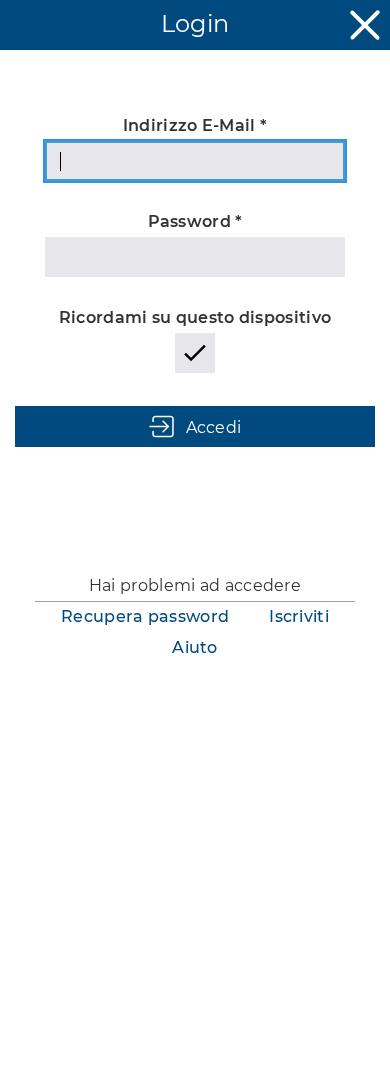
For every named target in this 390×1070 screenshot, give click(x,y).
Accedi (214, 427)
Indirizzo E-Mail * (195, 125)
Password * (195, 221)
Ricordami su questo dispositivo (195, 317)
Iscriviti (299, 616)
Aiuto (195, 647)
